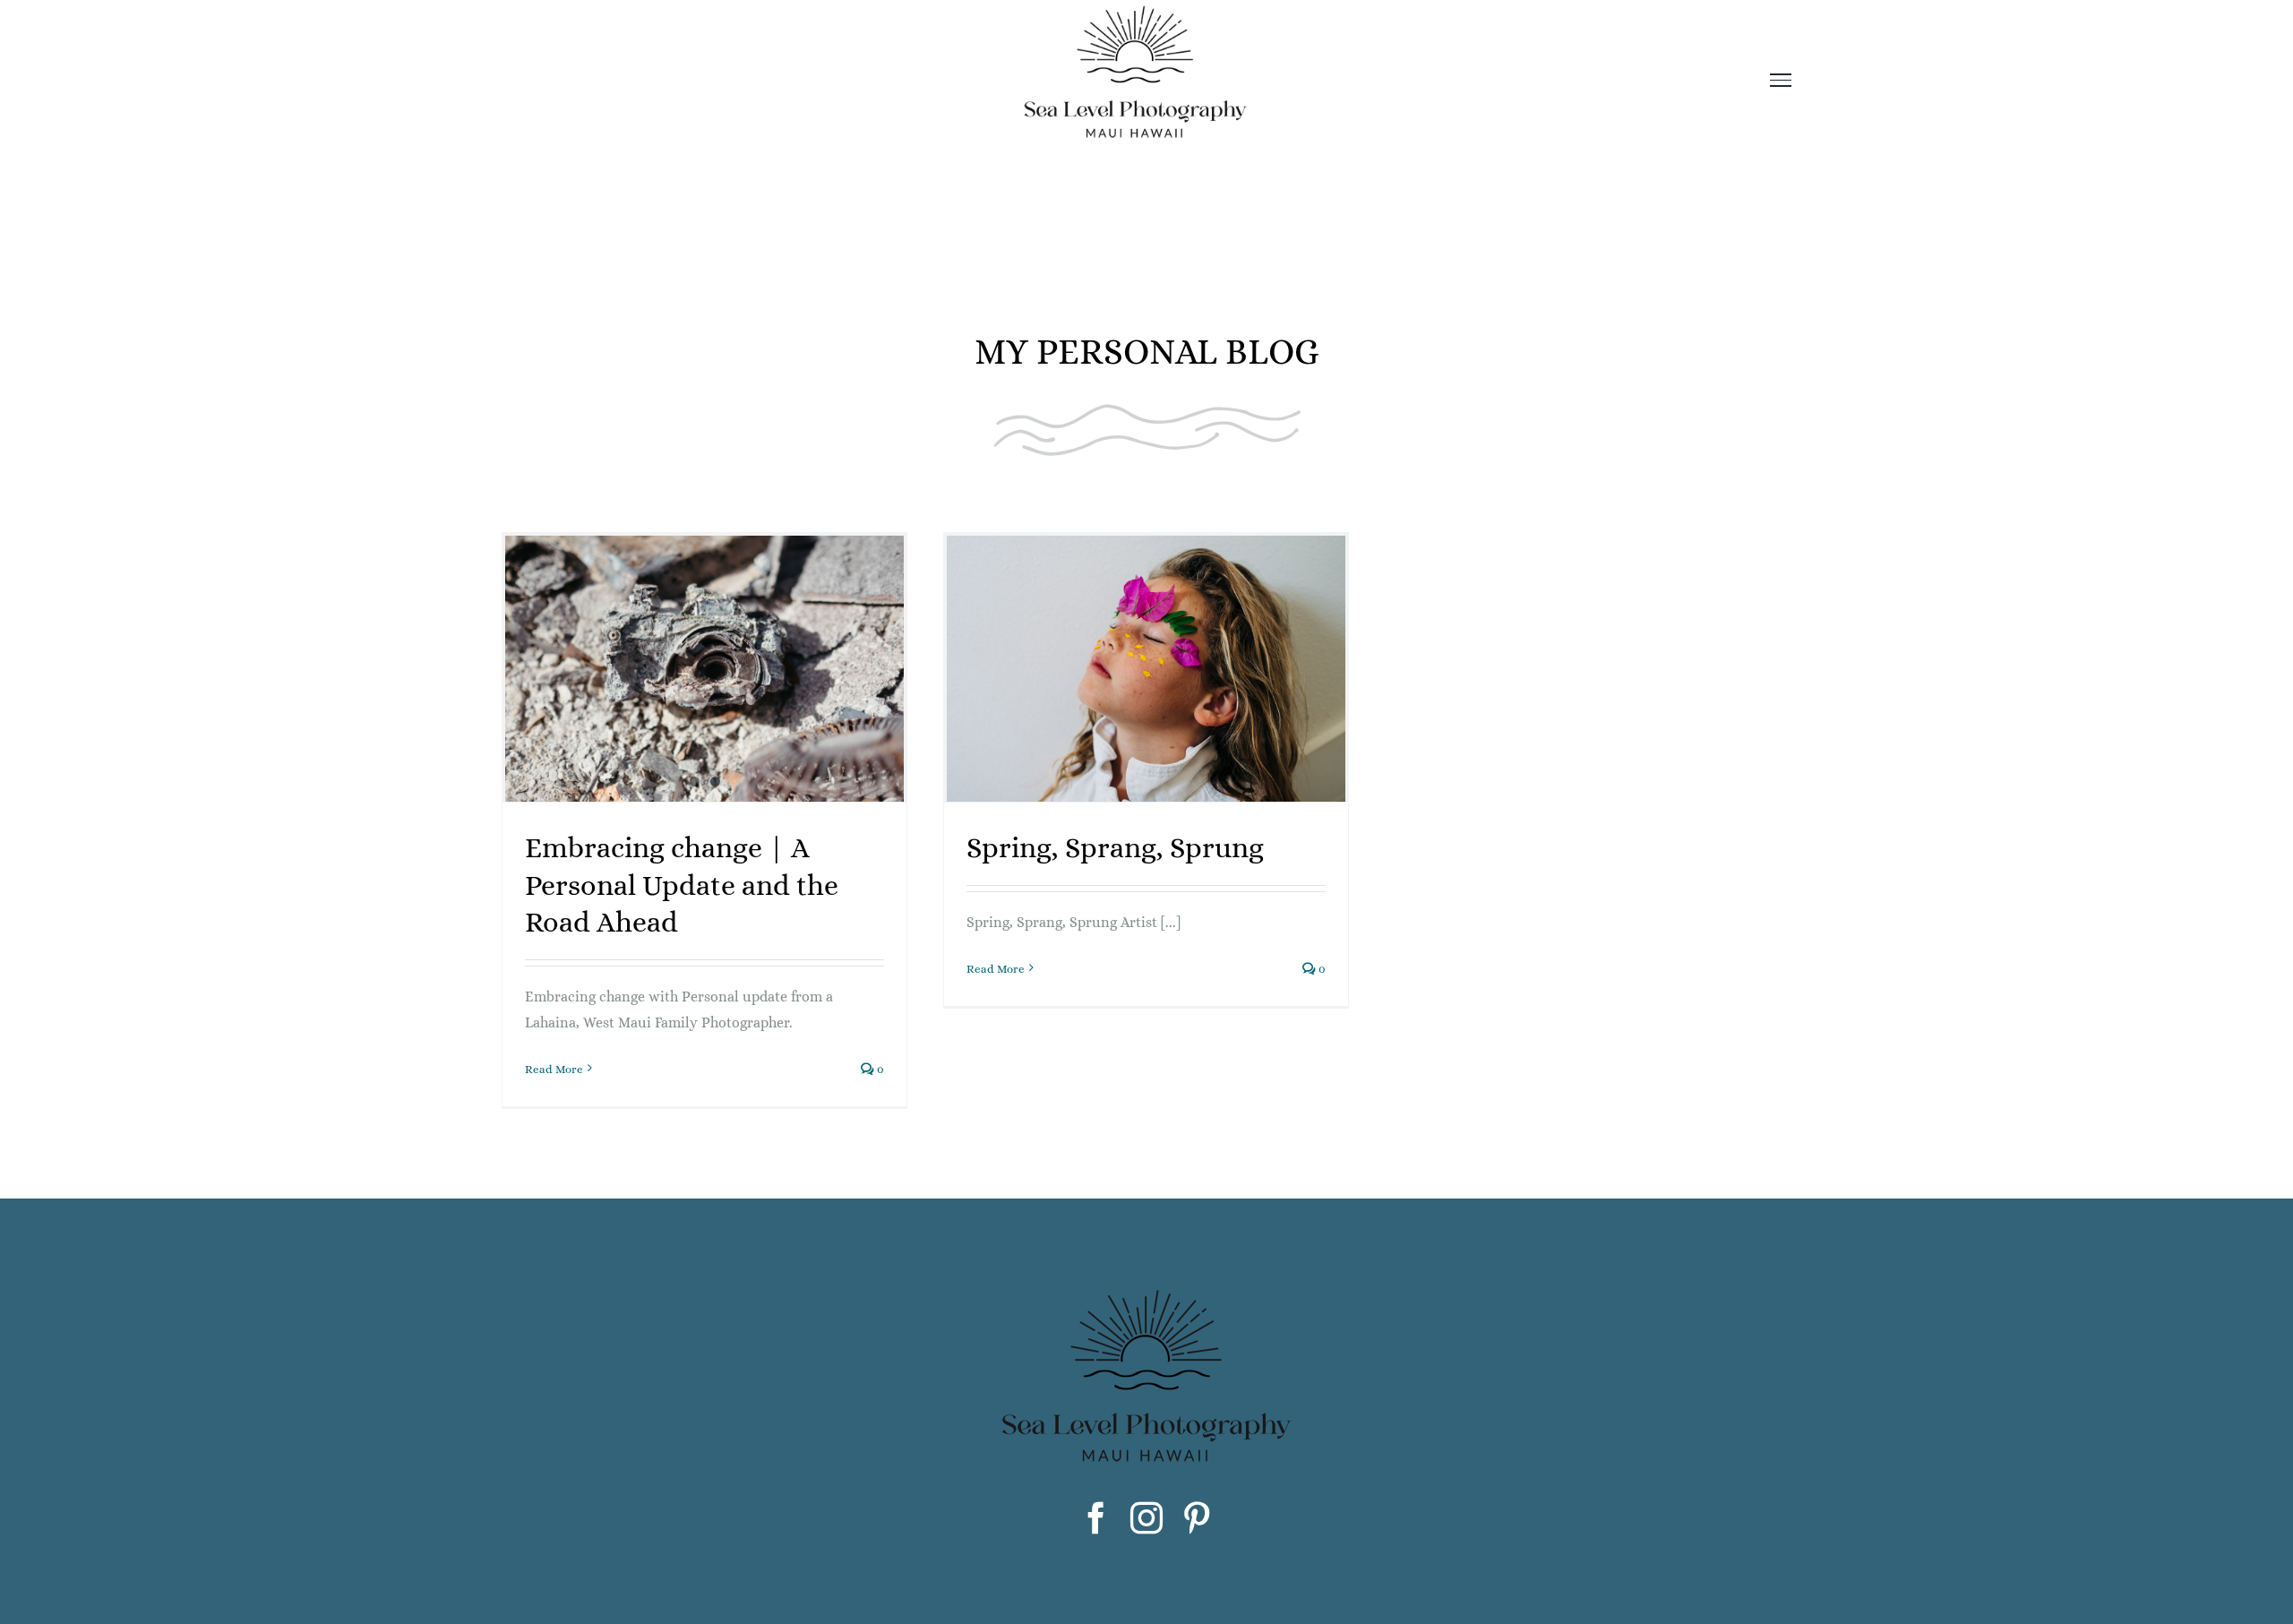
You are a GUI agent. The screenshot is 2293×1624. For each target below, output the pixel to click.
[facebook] (1096, 1518)
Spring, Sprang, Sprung (1115, 847)
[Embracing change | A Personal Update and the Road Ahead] (704, 669)
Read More (554, 1069)
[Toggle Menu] (1781, 80)
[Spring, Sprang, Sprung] (1146, 669)
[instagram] (1146, 1518)
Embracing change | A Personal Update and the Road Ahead (682, 885)
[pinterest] (1197, 1518)
